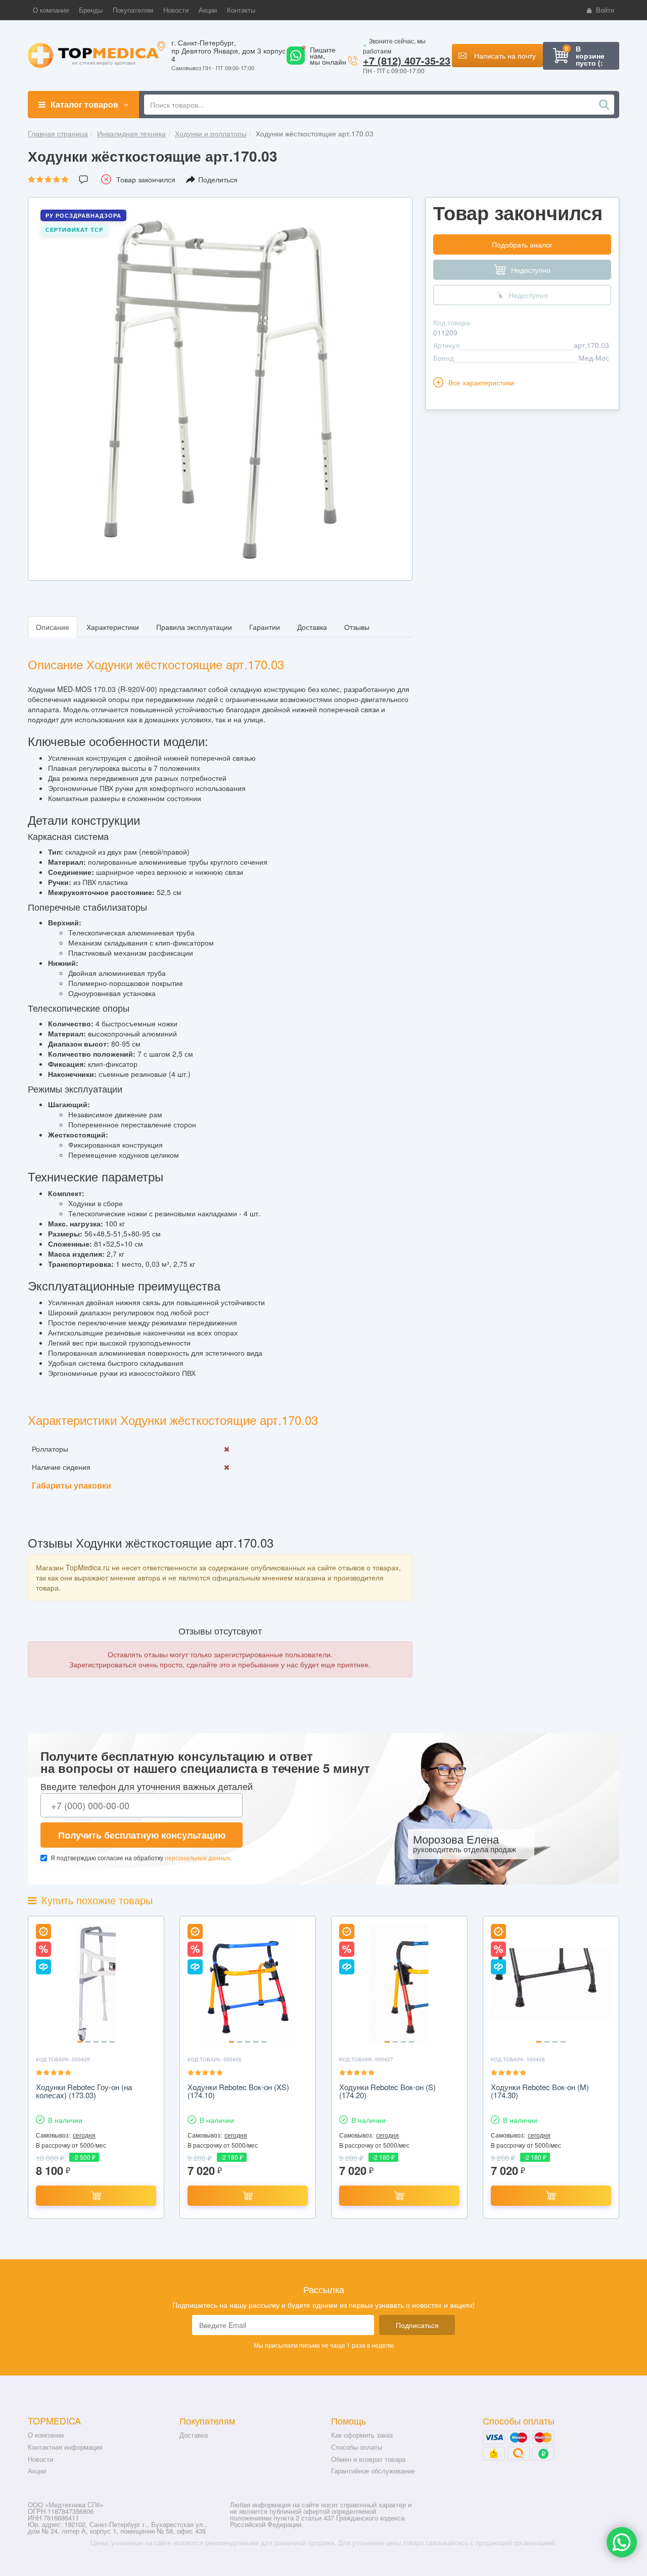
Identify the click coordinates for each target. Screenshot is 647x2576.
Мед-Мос (594, 358)
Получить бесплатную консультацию (142, 1835)
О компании (46, 2435)
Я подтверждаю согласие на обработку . (141, 1857)
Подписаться (417, 2325)
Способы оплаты (357, 2447)
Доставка (194, 2435)
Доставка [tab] (312, 627)
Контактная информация (65, 2447)
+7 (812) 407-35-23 (407, 60)
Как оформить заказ (362, 2435)
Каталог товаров (84, 104)
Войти (605, 10)
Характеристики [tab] (113, 627)
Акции (37, 2471)
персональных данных (197, 1857)
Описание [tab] (53, 627)
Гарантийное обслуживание (373, 2471)
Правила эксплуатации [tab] (194, 627)
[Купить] (96, 2196)
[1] (296, 62)
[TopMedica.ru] (93, 55)
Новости (40, 2459)
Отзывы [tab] (357, 627)
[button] (51, 10)
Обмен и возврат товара (368, 2459)
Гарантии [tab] (265, 627)
